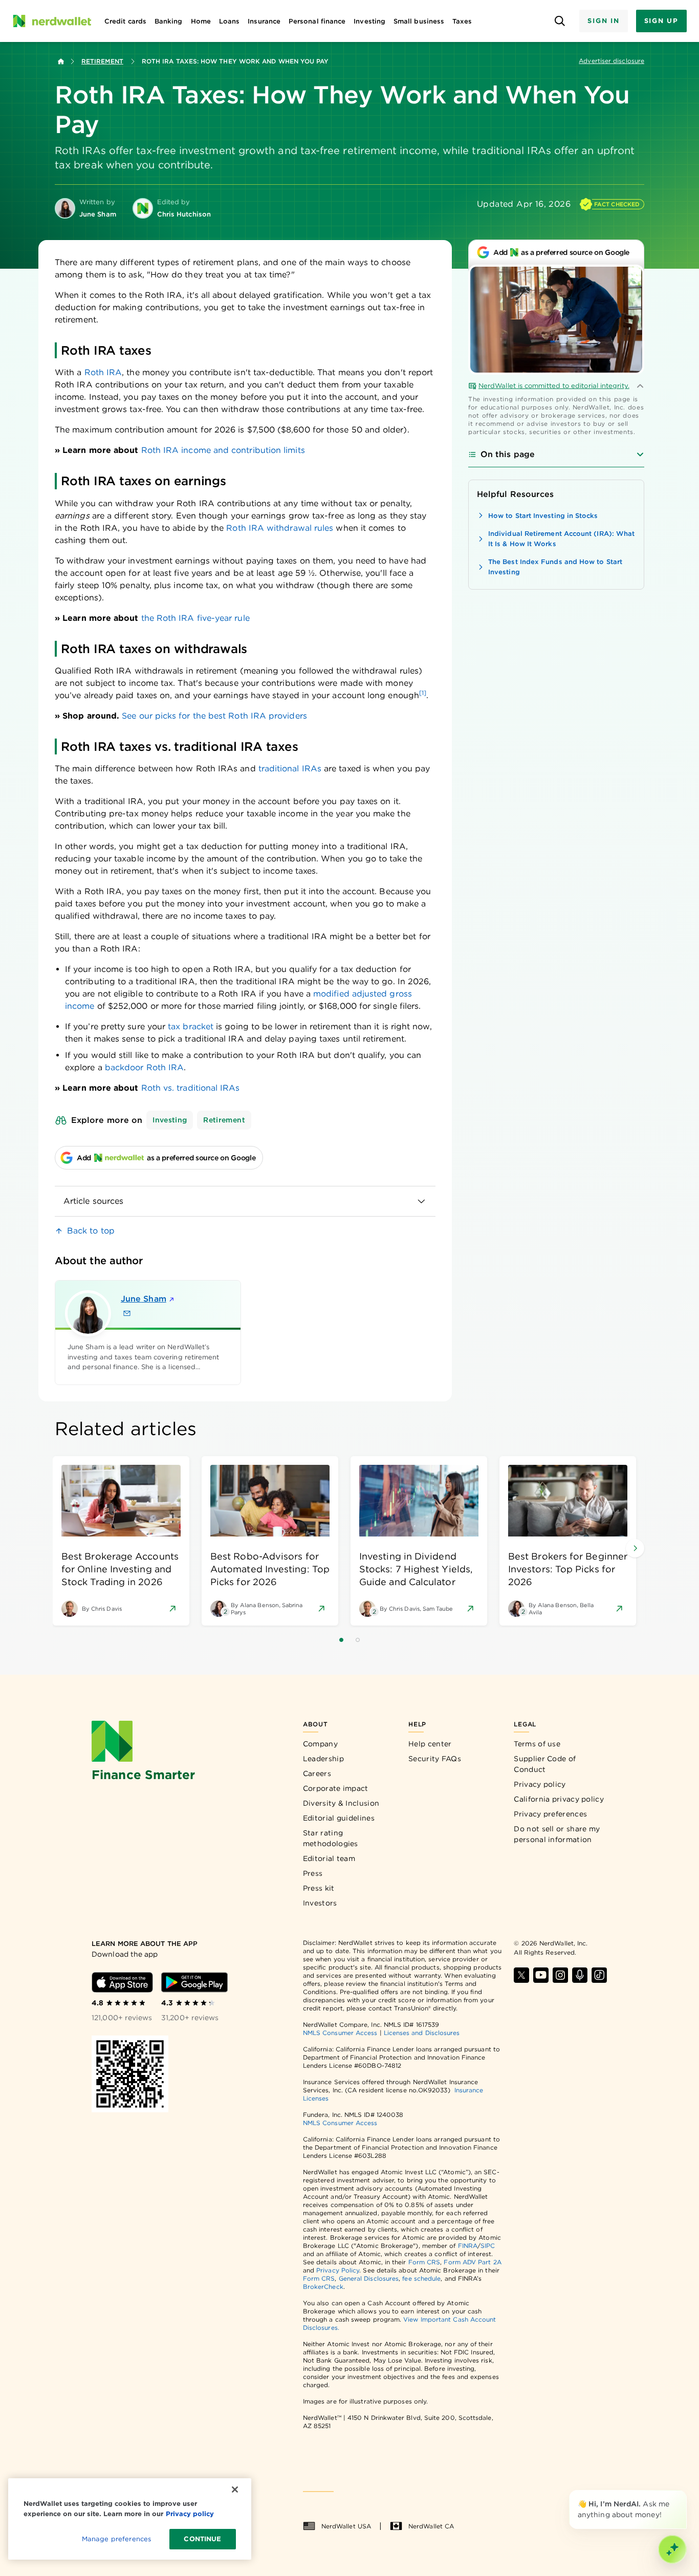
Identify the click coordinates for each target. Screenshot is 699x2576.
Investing (170, 1120)
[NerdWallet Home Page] (52, 21)
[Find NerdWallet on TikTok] (599, 1975)
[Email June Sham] (127, 1313)
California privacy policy (559, 1799)
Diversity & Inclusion (341, 1803)
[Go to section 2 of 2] (358, 1640)
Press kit (319, 1888)
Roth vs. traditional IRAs (191, 1088)
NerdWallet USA (346, 2526)
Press (313, 1873)
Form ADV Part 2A (472, 2262)
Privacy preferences (550, 1814)
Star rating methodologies (331, 1838)
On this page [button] (508, 454)
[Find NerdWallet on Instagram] (560, 1975)
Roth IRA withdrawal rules (280, 528)
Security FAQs (435, 1759)
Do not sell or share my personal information (557, 1834)
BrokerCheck (323, 2287)
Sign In (603, 21)
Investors (320, 1903)
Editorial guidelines (339, 1818)
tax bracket (191, 1026)
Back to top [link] (91, 1231)
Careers (317, 1773)
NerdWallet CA (431, 2526)
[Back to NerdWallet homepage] (61, 61)
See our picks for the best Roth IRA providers (214, 716)
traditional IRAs (290, 769)
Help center (430, 1744)
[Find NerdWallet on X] (521, 1975)
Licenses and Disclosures (422, 2033)
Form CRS (424, 2262)
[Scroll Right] (635, 1548)
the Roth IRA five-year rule (195, 618)
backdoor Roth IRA (144, 1067)
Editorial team (329, 1858)
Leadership (323, 1759)
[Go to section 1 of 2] (341, 1640)
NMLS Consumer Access (340, 2033)
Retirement (102, 61)
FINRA (468, 2246)
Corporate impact (336, 1788)
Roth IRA (103, 372)
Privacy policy (540, 1784)
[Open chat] (672, 2549)
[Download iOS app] (122, 1982)
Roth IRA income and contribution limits (223, 450)
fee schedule (421, 2278)
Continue (202, 2539)
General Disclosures (369, 2278)
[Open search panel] (560, 21)
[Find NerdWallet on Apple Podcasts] (580, 1975)
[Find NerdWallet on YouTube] (541, 1975)
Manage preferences (116, 2539)
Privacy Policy (338, 2270)
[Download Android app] (194, 1982)
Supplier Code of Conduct (545, 1764)
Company (320, 1744)
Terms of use (537, 1744)
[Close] (685, 2492)
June (144, 1299)
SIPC (488, 2246)
